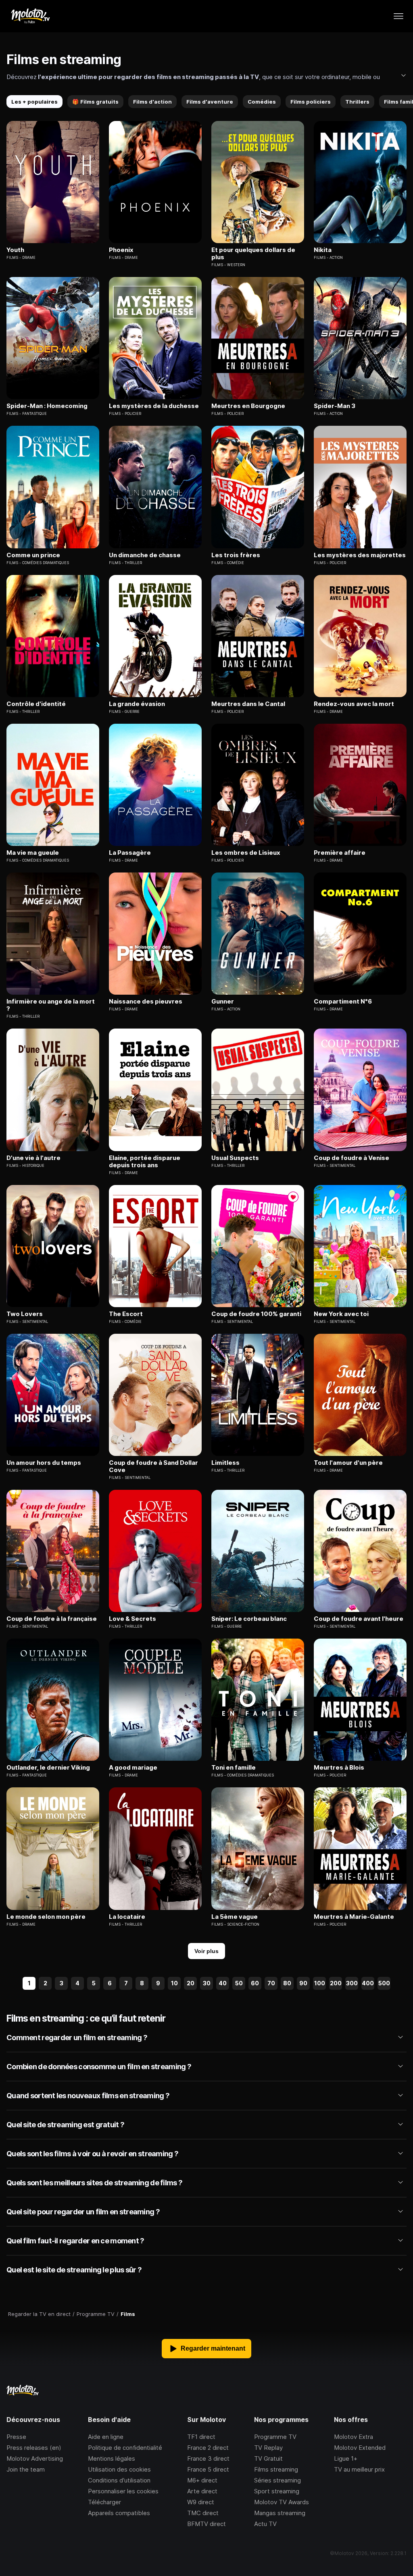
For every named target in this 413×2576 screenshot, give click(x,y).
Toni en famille (234, 1768)
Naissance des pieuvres (146, 1002)
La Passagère (130, 853)
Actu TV (265, 2524)
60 (255, 1983)
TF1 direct (201, 2437)
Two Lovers (25, 1314)
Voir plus (206, 1951)
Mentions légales (112, 2458)
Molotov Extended (360, 2448)
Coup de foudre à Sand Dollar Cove (153, 1466)
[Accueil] (30, 16)
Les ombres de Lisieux (246, 853)
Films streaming (276, 2469)
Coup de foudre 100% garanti (256, 1314)
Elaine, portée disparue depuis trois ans (145, 1162)
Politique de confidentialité (125, 2448)
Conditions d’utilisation (119, 2480)
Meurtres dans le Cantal (248, 704)
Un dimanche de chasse (145, 555)
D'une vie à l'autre (33, 1158)
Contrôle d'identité (36, 704)
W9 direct (201, 2502)
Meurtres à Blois (339, 1768)
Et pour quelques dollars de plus (253, 254)
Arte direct (202, 2491)
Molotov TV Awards (282, 2502)
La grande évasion (137, 704)
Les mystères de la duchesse (154, 406)
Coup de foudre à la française (52, 1619)
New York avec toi (341, 1314)
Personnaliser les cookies (123, 2491)
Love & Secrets (132, 1619)
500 (384, 1983)
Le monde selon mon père (46, 1917)
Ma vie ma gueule (33, 853)
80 (287, 1983)
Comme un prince (33, 555)
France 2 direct (208, 2448)
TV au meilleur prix (359, 2469)
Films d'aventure (210, 102)
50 (239, 1983)
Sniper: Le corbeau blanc (249, 1619)
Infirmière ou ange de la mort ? (51, 1005)
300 (352, 1983)
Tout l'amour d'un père (348, 1463)
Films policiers (311, 102)
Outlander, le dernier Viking (48, 1768)
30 (207, 1983)
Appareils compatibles (119, 2513)
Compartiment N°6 (343, 1002)
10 (174, 1983)
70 (271, 1983)
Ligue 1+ (346, 2458)
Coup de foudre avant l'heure (359, 1619)
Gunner (223, 1002)
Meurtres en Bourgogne (248, 406)
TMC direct (203, 2513)
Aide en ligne (106, 2437)
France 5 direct (208, 2469)
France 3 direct (208, 2458)
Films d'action (152, 102)
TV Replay (268, 2448)
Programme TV (275, 2437)
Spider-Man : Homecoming (47, 406)
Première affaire (340, 853)
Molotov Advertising (35, 2458)
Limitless (225, 1463)
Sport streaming (277, 2491)
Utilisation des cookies (119, 2469)
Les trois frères (236, 555)
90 (303, 1983)
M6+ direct (202, 2480)
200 (336, 1983)
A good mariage (133, 1768)
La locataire (127, 1917)
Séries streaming (277, 2480)
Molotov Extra (354, 2437)
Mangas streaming (280, 2513)
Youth (15, 250)
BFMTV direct (206, 2524)
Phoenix (121, 250)
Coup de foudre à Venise (351, 1158)
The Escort (126, 1314)
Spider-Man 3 (335, 406)
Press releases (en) (34, 2448)
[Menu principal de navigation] (398, 16)
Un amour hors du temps (44, 1463)
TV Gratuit (268, 2458)
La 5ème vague (235, 1917)
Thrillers (357, 102)
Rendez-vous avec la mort (354, 704)
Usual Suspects (235, 1158)
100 (320, 1983)
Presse (16, 2437)
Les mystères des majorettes (360, 555)
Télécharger (104, 2502)
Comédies (262, 102)
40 (223, 1983)
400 (368, 1983)
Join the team (26, 2469)
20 (191, 1983)
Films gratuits (95, 102)
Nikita (323, 250)
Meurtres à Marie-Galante (354, 1917)
